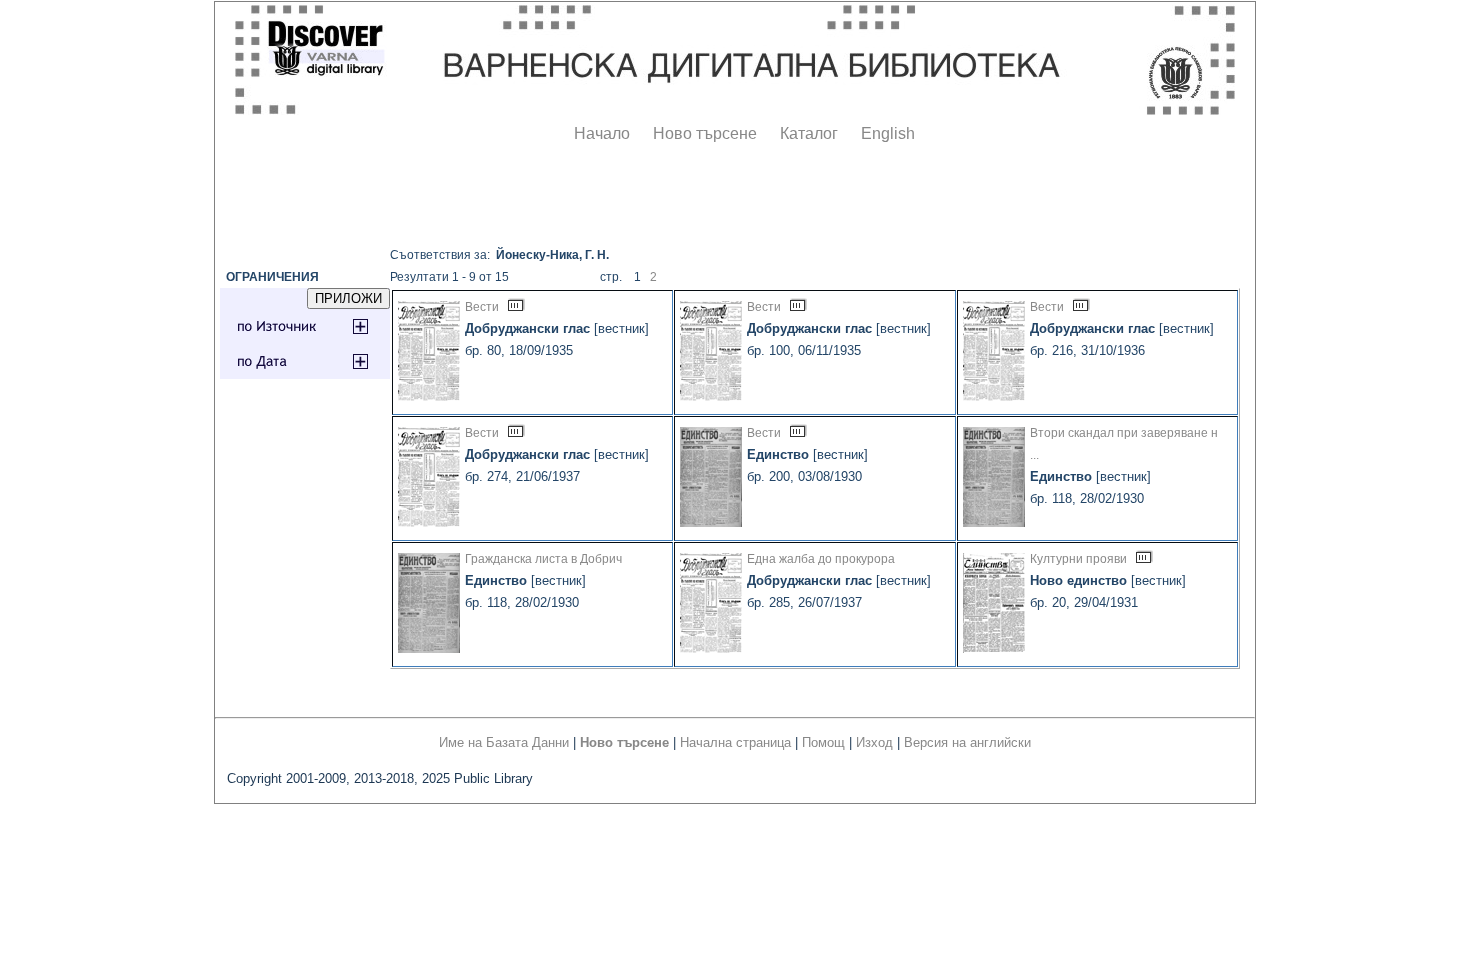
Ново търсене (705, 133)
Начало (602, 133)
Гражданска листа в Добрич (543, 559)
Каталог (809, 133)
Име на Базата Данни (504, 742)
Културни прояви (1078, 559)
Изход (874, 742)
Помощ (823, 742)
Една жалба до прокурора (821, 559)
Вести (482, 307)
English (888, 133)
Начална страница (735, 742)
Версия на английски (967, 742)
